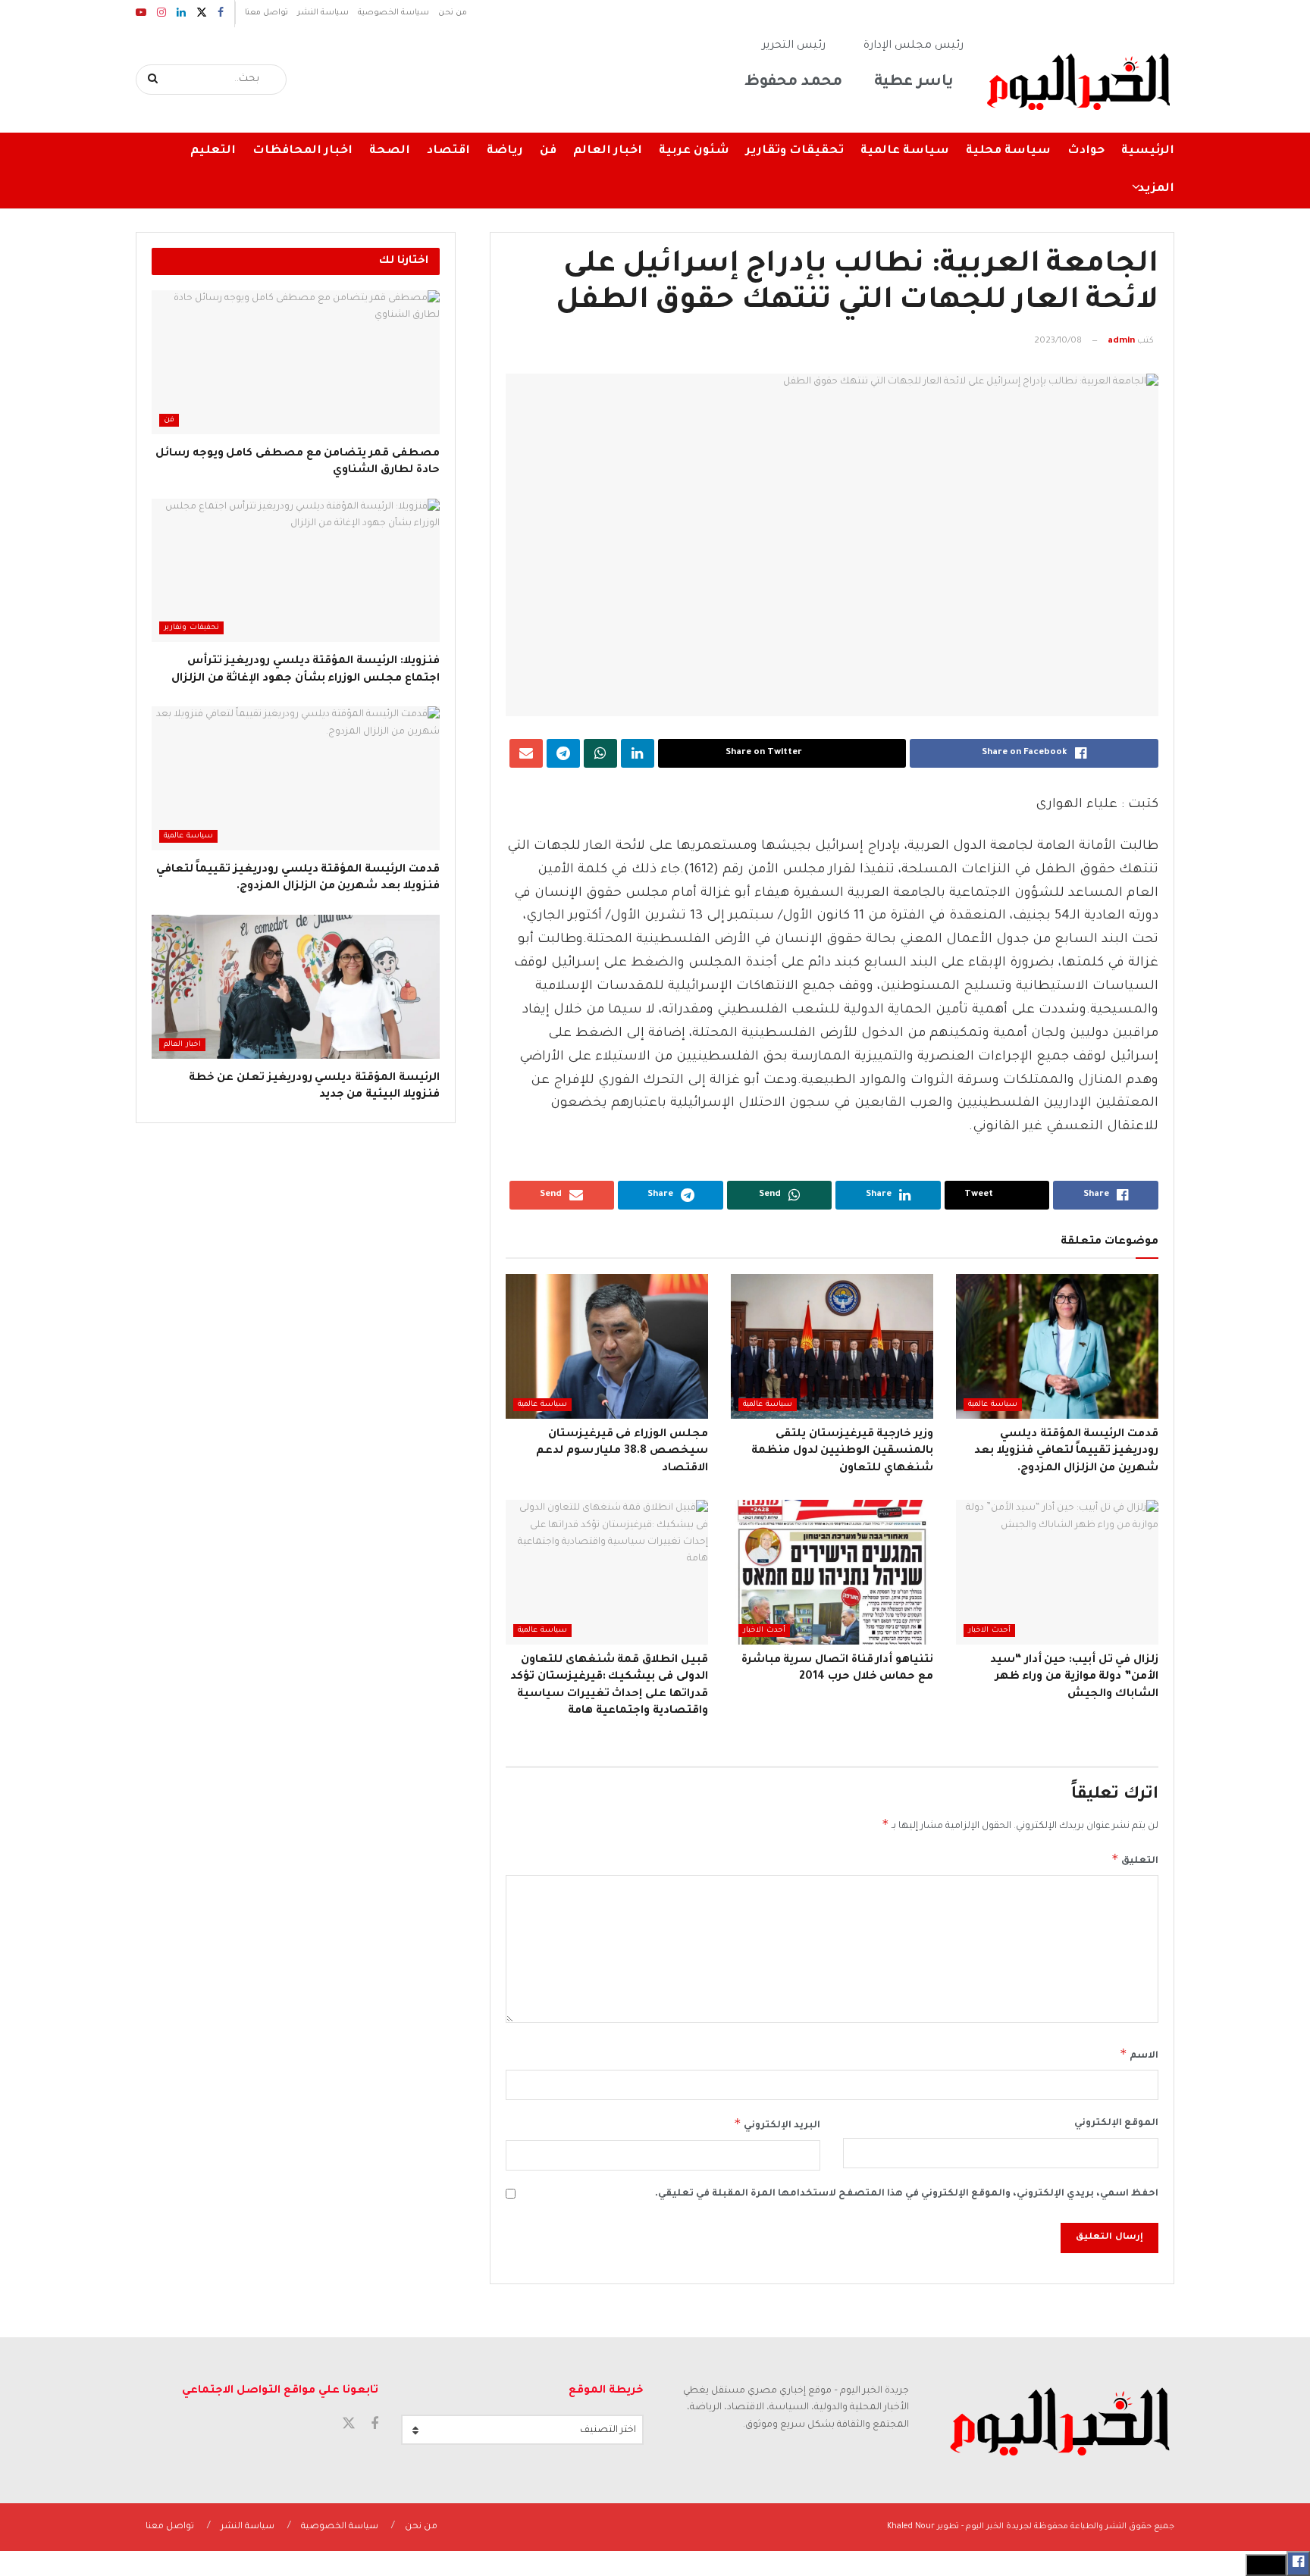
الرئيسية (1148, 151)
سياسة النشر (323, 13)
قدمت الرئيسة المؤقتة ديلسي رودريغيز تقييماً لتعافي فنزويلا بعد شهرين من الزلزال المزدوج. (1066, 1452)
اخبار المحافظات (302, 151)
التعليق (1135, 1859)
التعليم (213, 151)
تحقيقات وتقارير (795, 151)
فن (548, 151)
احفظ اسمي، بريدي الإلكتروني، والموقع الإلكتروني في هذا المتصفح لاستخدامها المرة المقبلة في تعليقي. (907, 2194)
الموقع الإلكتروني (1116, 2124)
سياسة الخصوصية (393, 13)
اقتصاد (448, 151)
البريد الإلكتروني (777, 2124)
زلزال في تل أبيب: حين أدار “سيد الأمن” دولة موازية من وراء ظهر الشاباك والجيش (1074, 1678)
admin (1121, 341)
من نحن (453, 13)
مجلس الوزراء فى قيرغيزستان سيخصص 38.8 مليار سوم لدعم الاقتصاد (622, 1452)
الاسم (1139, 2054)
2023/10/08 (1058, 341)
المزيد (1156, 189)
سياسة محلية (1008, 151)
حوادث (1086, 151)
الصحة (390, 151)
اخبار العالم (608, 151)
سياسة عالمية (905, 151)
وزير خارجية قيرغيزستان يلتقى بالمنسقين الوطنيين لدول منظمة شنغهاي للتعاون (842, 1452)
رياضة (505, 151)
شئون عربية (694, 151)
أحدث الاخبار (989, 1631)
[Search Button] (154, 80)
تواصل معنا (266, 13)
